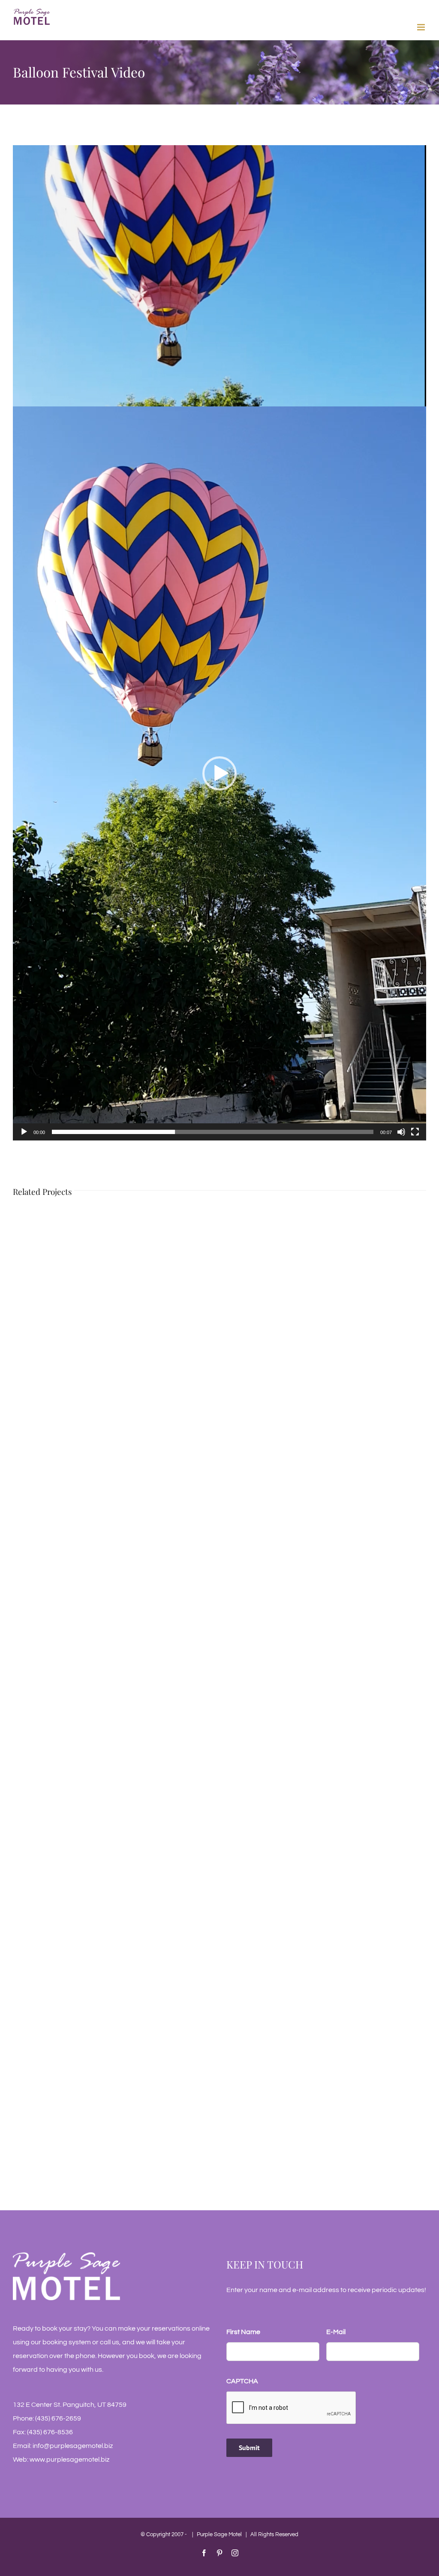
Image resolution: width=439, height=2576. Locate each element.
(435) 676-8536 (50, 2432)
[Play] (24, 1132)
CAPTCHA (242, 2381)
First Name (243, 2332)
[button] (219, 773)
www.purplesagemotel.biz (69, 2460)
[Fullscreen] (415, 1132)
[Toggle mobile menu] (422, 27)
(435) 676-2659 (58, 2418)
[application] (219, 773)
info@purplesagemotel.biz (73, 2446)
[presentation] (292, 2408)
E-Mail (336, 2332)
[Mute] (401, 1132)
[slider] (213, 1132)
